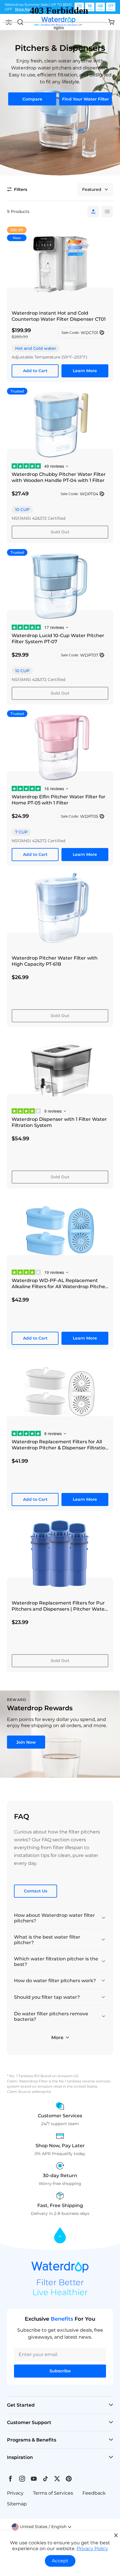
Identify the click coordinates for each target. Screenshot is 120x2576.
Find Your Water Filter (85, 99)
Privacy (15, 2493)
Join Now (26, 1742)
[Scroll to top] (60, 2236)
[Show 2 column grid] (107, 211)
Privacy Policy (92, 2549)
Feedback (94, 2493)
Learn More (85, 371)
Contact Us (36, 1891)
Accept (60, 2561)
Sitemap (17, 2504)
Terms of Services (53, 2493)
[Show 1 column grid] (93, 211)
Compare (32, 99)
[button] (17, 189)
